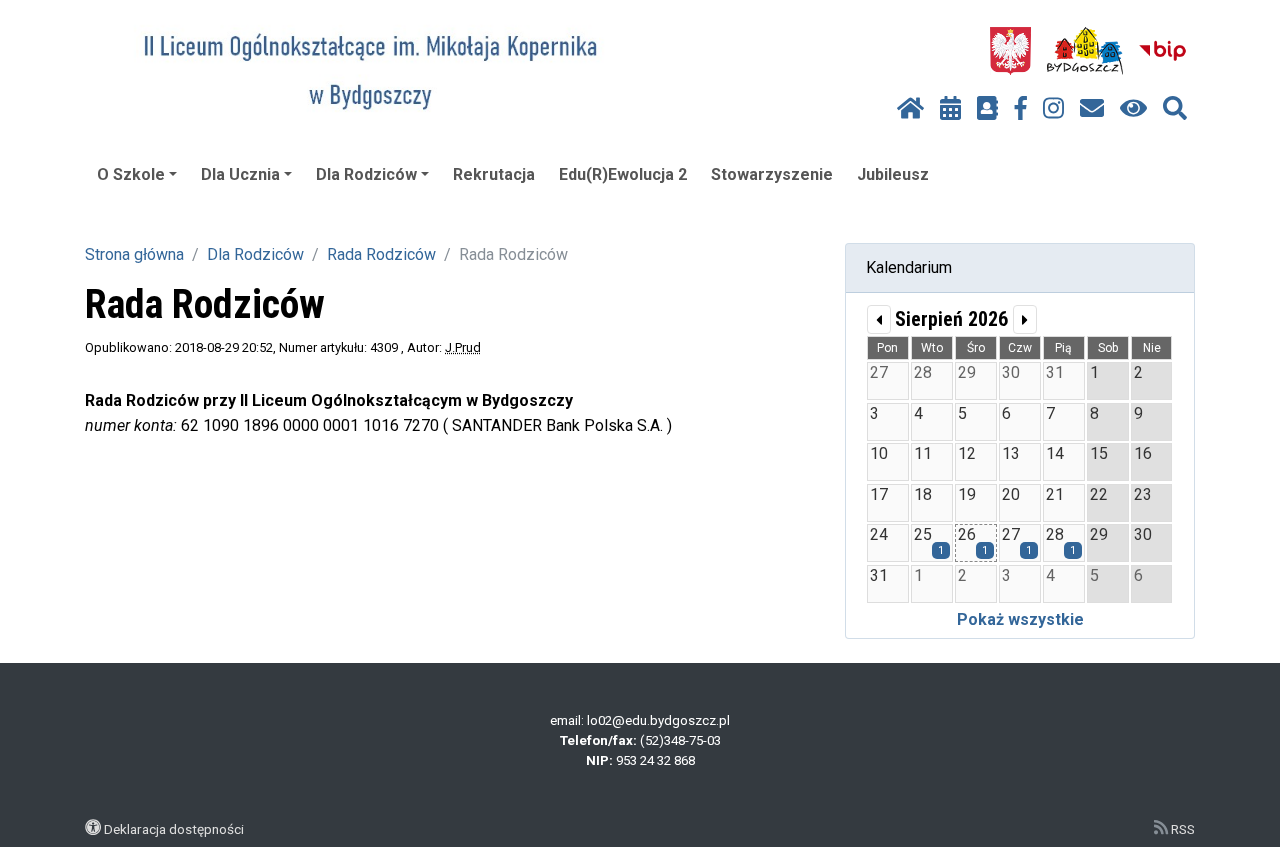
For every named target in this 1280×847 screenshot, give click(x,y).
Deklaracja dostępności (174, 829)
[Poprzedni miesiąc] (879, 319)
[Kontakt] (1092, 109)
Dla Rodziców (366, 174)
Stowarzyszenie (772, 174)
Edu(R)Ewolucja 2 (623, 174)
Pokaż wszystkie (1020, 619)
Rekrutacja (494, 174)
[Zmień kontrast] (1133, 109)
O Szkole (131, 174)
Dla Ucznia (240, 174)
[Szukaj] (1175, 109)
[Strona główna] (910, 109)
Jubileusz (893, 174)
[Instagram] (1053, 109)
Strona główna (134, 254)
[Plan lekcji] (950, 109)
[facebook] (1021, 109)
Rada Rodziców (381, 254)
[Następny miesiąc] (1025, 319)
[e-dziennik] (987, 109)
